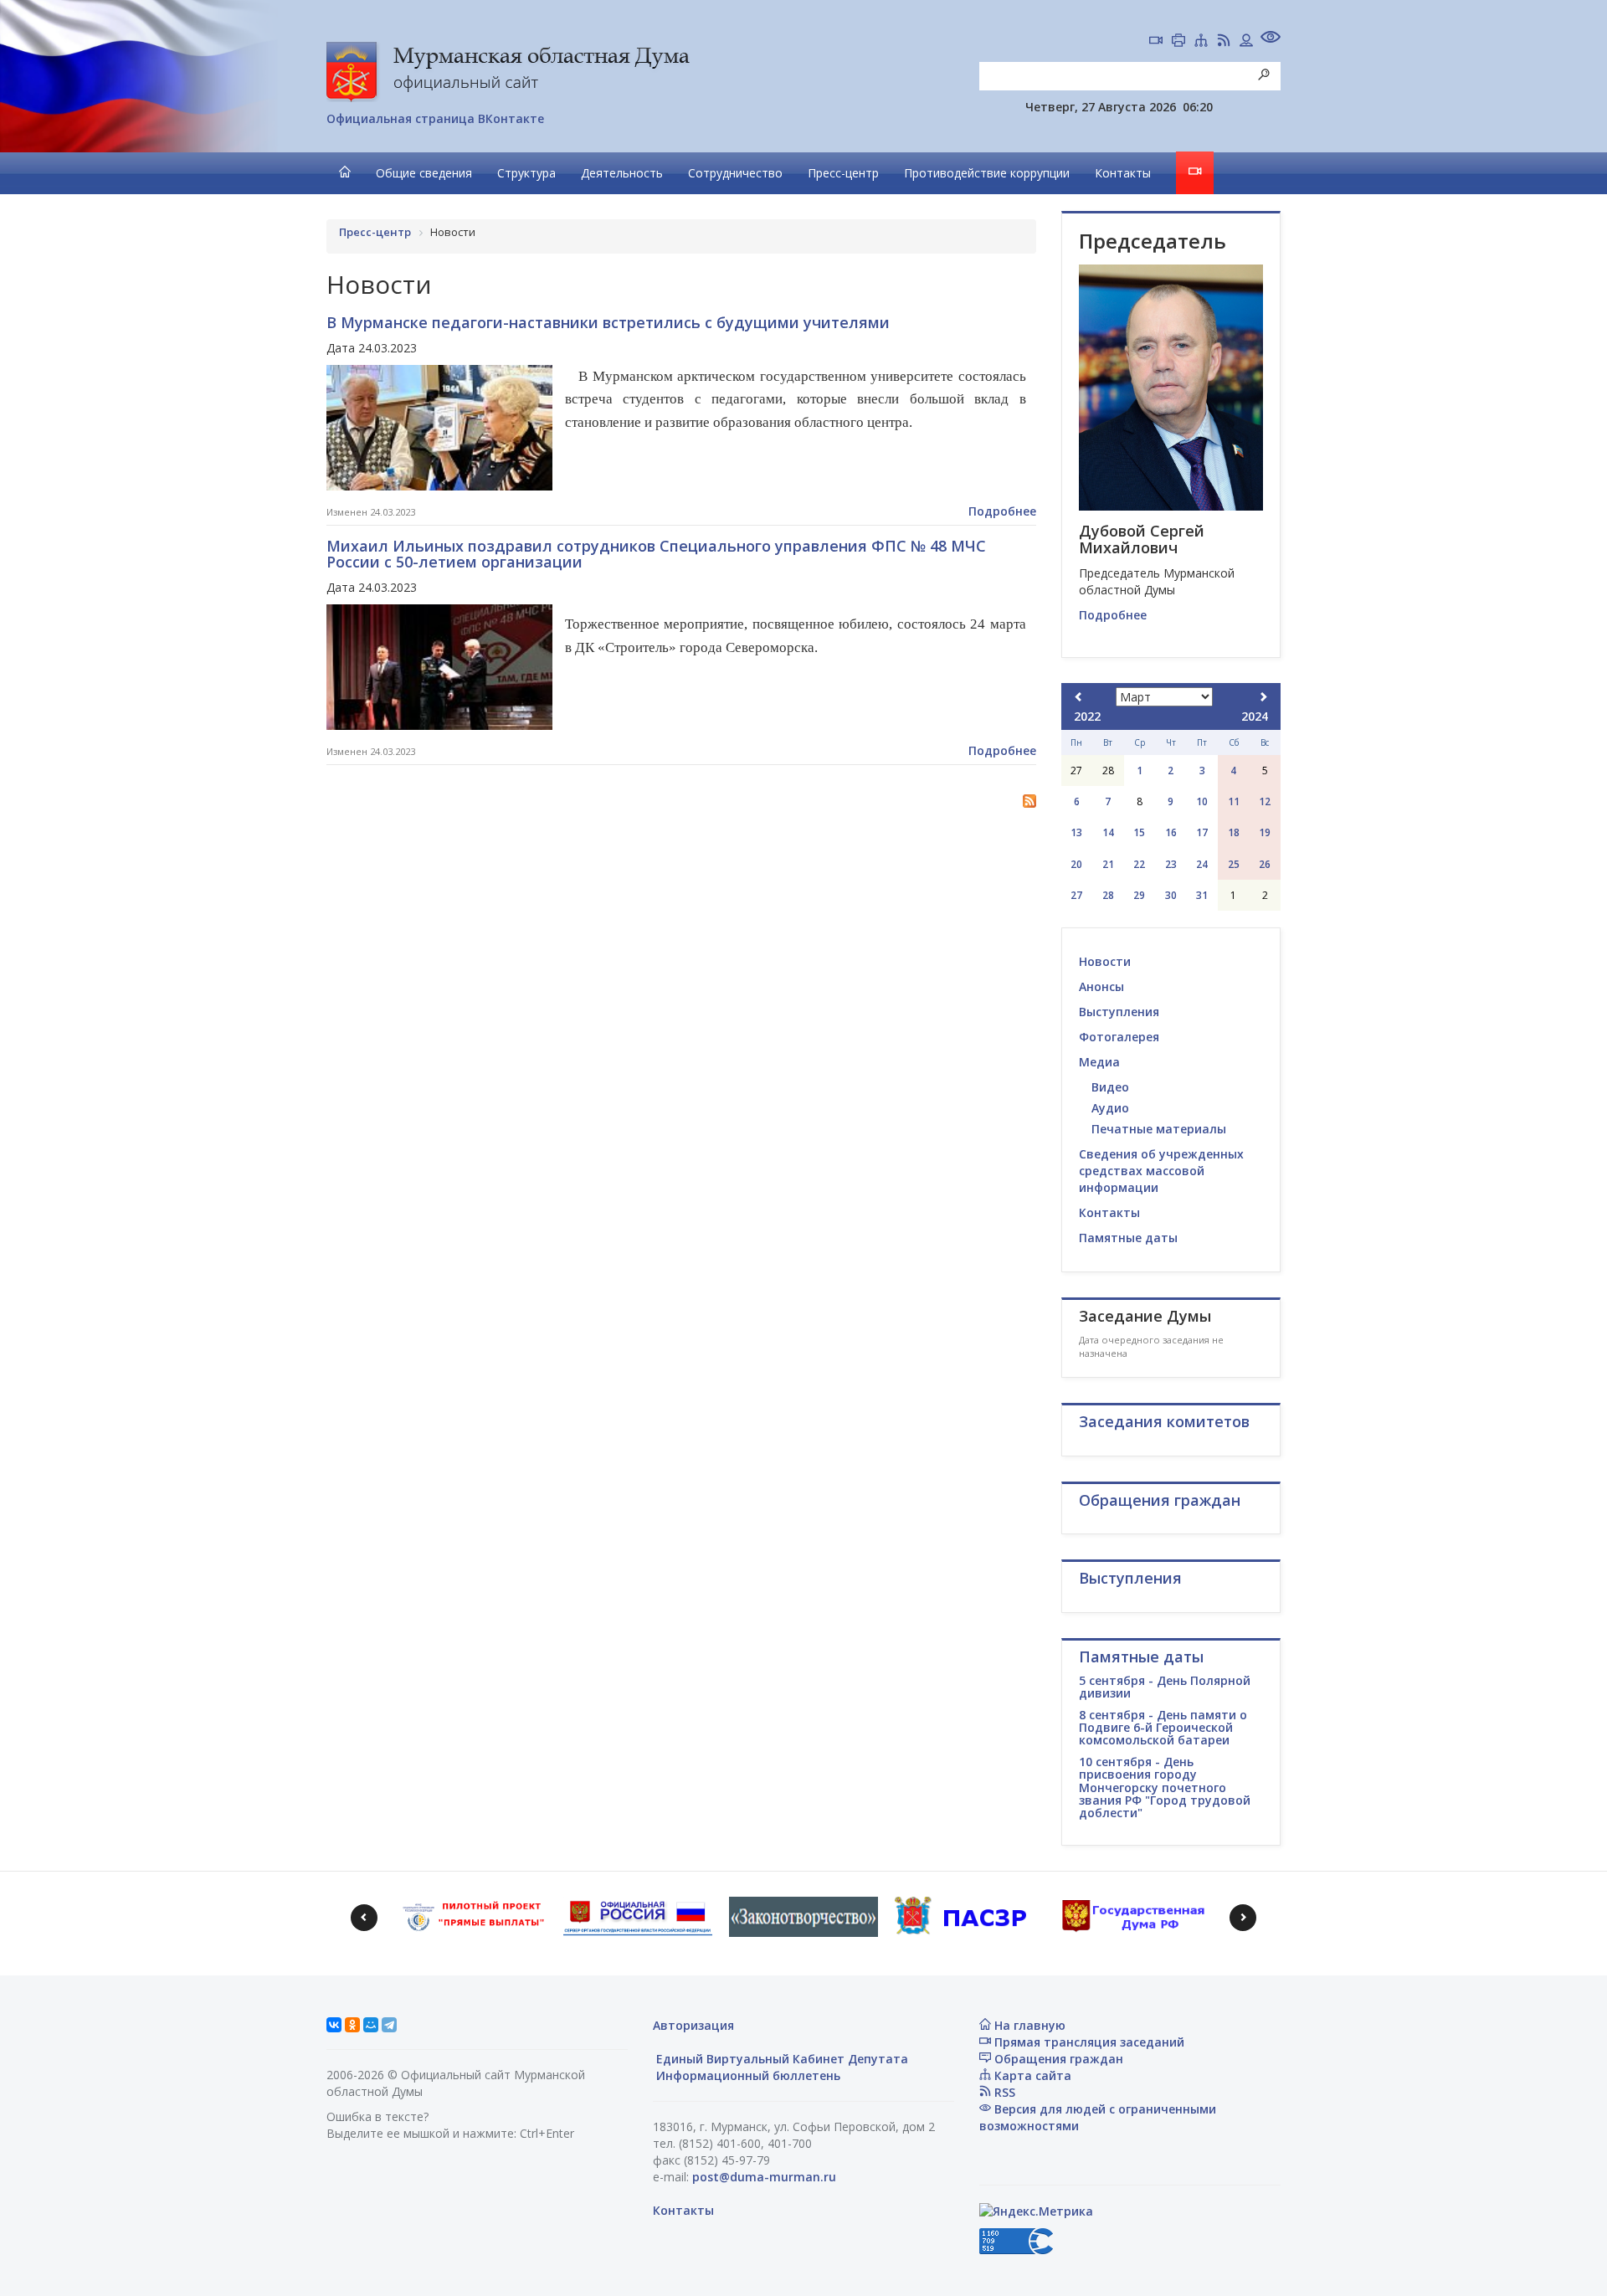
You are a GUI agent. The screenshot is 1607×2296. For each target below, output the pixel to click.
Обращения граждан (1057, 2059)
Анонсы (1101, 986)
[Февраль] (1079, 697)
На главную (1028, 2025)
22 (1139, 864)
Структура (526, 173)
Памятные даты (1128, 1238)
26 (1265, 864)
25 (1234, 864)
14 (1108, 832)
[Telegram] (389, 2025)
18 (1234, 832)
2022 (1087, 716)
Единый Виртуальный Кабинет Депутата (780, 2059)
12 (1265, 801)
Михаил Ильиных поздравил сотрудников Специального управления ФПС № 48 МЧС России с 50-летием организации (656, 554)
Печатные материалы (1159, 1129)
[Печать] (1178, 42)
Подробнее (1002, 511)
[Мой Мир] (371, 2025)
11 (1234, 801)
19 (1265, 832)
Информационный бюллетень (747, 2075)
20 (1076, 864)
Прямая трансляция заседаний (1088, 2042)
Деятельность (622, 173)
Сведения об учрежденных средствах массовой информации (1161, 1171)
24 (1202, 864)
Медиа (1099, 1062)
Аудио (1110, 1108)
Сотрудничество (735, 173)
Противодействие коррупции (987, 173)
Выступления (1119, 1012)
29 (1139, 895)
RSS (1003, 2092)
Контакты (1123, 173)
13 (1076, 832)
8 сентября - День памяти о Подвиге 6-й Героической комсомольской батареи (1163, 1728)
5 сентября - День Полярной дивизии (1165, 1687)
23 (1171, 864)
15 (1139, 832)
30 (1171, 895)
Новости (1105, 961)
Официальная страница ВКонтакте (435, 118)
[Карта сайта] (1201, 42)
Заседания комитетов (1164, 1421)
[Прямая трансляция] (1156, 42)
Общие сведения (424, 173)
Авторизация (693, 2025)
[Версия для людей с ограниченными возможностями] (1271, 39)
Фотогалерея (1119, 1037)
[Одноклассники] (352, 2025)
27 (1076, 895)
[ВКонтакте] (334, 2025)
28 (1108, 895)
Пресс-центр (843, 173)
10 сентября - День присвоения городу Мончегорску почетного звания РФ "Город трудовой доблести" (1165, 1787)
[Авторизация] (1246, 42)
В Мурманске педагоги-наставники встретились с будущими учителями (608, 322)
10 (1202, 801)
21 (1108, 864)
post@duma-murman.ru (764, 2177)
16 (1171, 832)
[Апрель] (1263, 697)
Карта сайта (1031, 2075)
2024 (1255, 716)
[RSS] (1224, 42)
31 (1202, 895)
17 (1202, 832)
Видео (1110, 1087)
